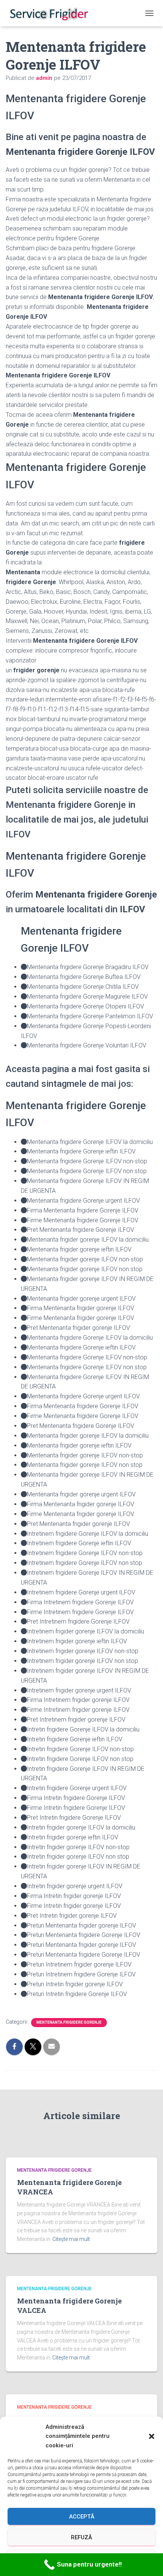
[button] (152, 2436)
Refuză (81, 2537)
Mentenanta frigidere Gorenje (69, 2022)
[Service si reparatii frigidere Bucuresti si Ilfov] (51, 13)
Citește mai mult (71, 2239)
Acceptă (82, 2517)
